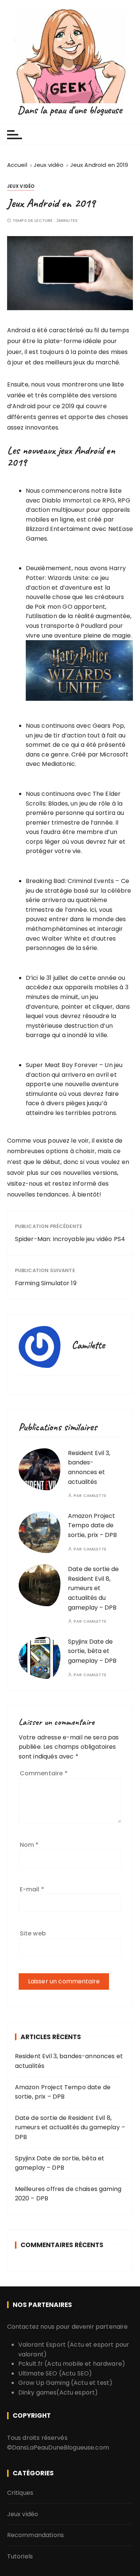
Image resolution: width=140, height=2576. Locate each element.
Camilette (95, 1496)
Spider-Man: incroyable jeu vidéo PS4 (70, 1239)
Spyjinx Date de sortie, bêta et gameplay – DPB (92, 1651)
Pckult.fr (31, 2364)
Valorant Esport (42, 2345)
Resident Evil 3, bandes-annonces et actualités (69, 2061)
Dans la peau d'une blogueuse (70, 110)
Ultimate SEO (38, 2373)
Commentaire (44, 1773)
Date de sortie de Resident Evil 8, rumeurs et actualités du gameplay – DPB (93, 1588)
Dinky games (38, 2392)
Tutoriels (20, 2556)
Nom (29, 1845)
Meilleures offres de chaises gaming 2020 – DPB (68, 2194)
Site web (33, 1933)
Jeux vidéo (21, 186)
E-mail (32, 1889)
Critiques (20, 2493)
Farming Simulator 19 (46, 1283)
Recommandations (35, 2535)
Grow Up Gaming (44, 2383)
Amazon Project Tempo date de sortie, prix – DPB (92, 1525)
